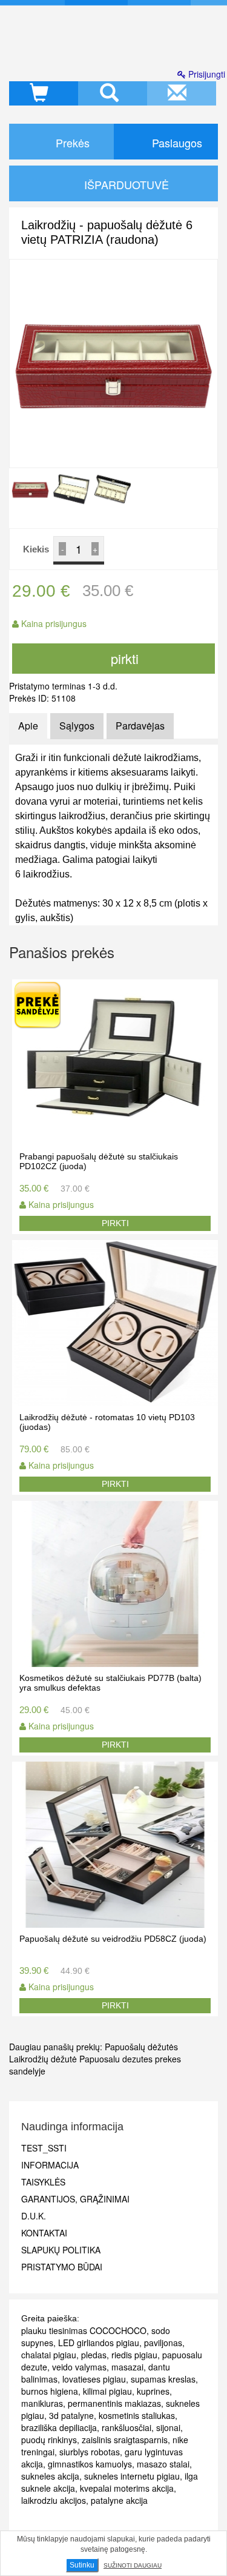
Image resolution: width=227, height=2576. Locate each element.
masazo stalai (163, 2464)
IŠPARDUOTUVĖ (125, 184)
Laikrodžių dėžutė (43, 2059)
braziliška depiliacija (59, 2427)
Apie (28, 726)
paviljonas (163, 2343)
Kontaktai (44, 2233)
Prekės (71, 143)
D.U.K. (34, 2216)
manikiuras (42, 2403)
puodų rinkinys (49, 2440)
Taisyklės (43, 2182)
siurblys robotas (90, 2452)
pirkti (123, 658)
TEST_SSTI (44, 2148)
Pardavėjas (140, 726)
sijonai (168, 2427)
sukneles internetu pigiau (132, 2476)
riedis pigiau (134, 2355)
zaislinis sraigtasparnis (125, 2440)
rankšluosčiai (127, 2427)
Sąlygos (77, 726)
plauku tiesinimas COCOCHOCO (84, 2330)
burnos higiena (50, 2391)
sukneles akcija (50, 2476)
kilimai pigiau (107, 2391)
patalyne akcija (119, 2500)
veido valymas (79, 2367)
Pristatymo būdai (62, 2267)
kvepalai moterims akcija (127, 2488)
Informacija (50, 2165)
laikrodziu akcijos (54, 2500)
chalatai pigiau (49, 2355)
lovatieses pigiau (94, 2379)
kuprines (153, 2391)
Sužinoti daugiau (133, 2565)
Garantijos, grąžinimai (75, 2199)
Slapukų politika (61, 2250)
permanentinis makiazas (114, 2403)
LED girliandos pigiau (99, 2343)
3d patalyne (71, 2415)
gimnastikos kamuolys (90, 2464)
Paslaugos (176, 143)
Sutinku (82, 2565)
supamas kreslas (163, 2379)
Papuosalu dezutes (116, 2059)
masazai (127, 2367)
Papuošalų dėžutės (141, 2047)
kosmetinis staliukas (137, 2415)
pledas (94, 2355)
